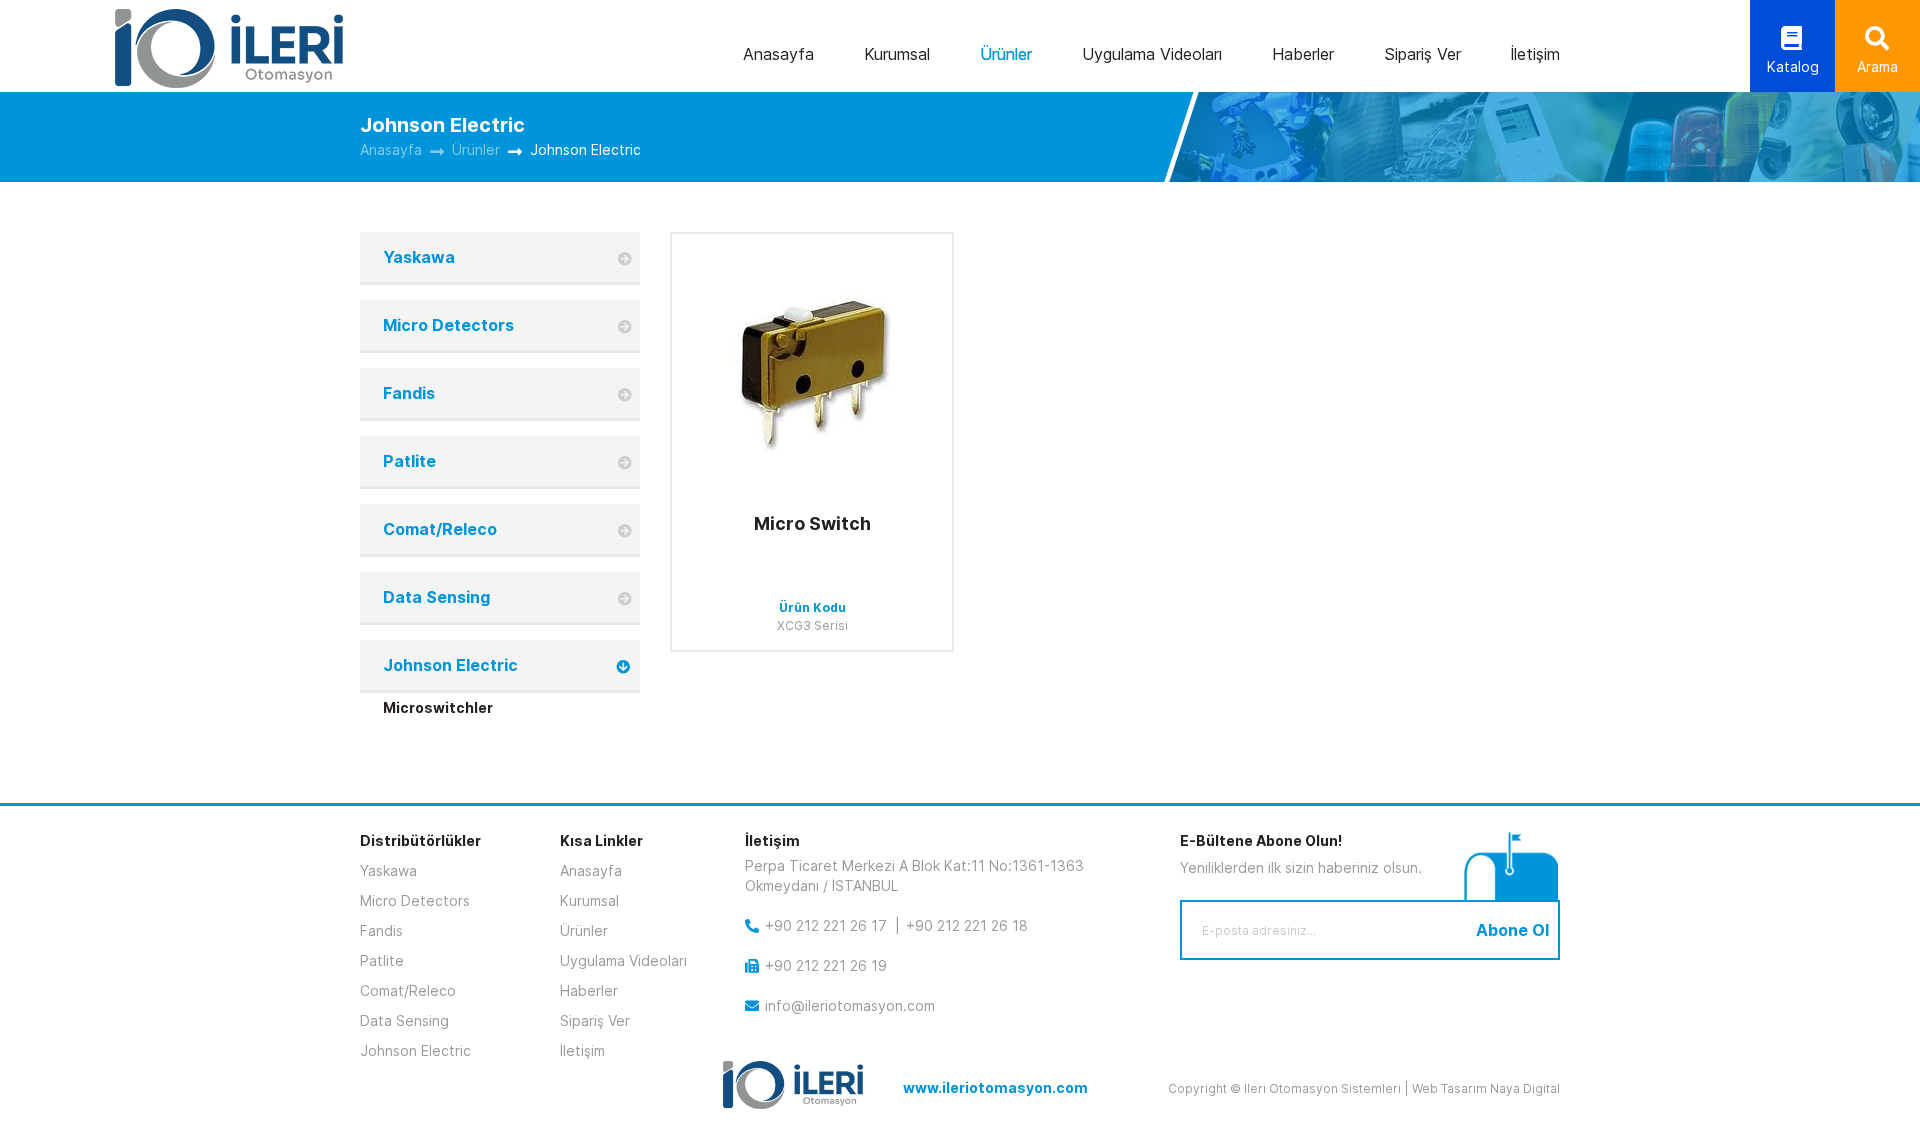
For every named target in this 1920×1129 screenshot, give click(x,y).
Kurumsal (897, 54)
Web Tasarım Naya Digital (1486, 1088)
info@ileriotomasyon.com (850, 1005)
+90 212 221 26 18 (967, 925)
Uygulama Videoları (1152, 54)
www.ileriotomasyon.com (995, 1087)
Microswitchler (438, 707)
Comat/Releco (440, 529)
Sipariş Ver (1422, 54)
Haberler (1303, 54)
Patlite (409, 461)
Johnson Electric (585, 149)
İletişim (1535, 54)
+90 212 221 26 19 (826, 965)
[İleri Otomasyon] (229, 48)
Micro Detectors (448, 325)
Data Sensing (436, 597)
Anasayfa (778, 54)
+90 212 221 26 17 (826, 925)
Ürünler (1006, 54)
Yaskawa (419, 257)
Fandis (409, 393)
